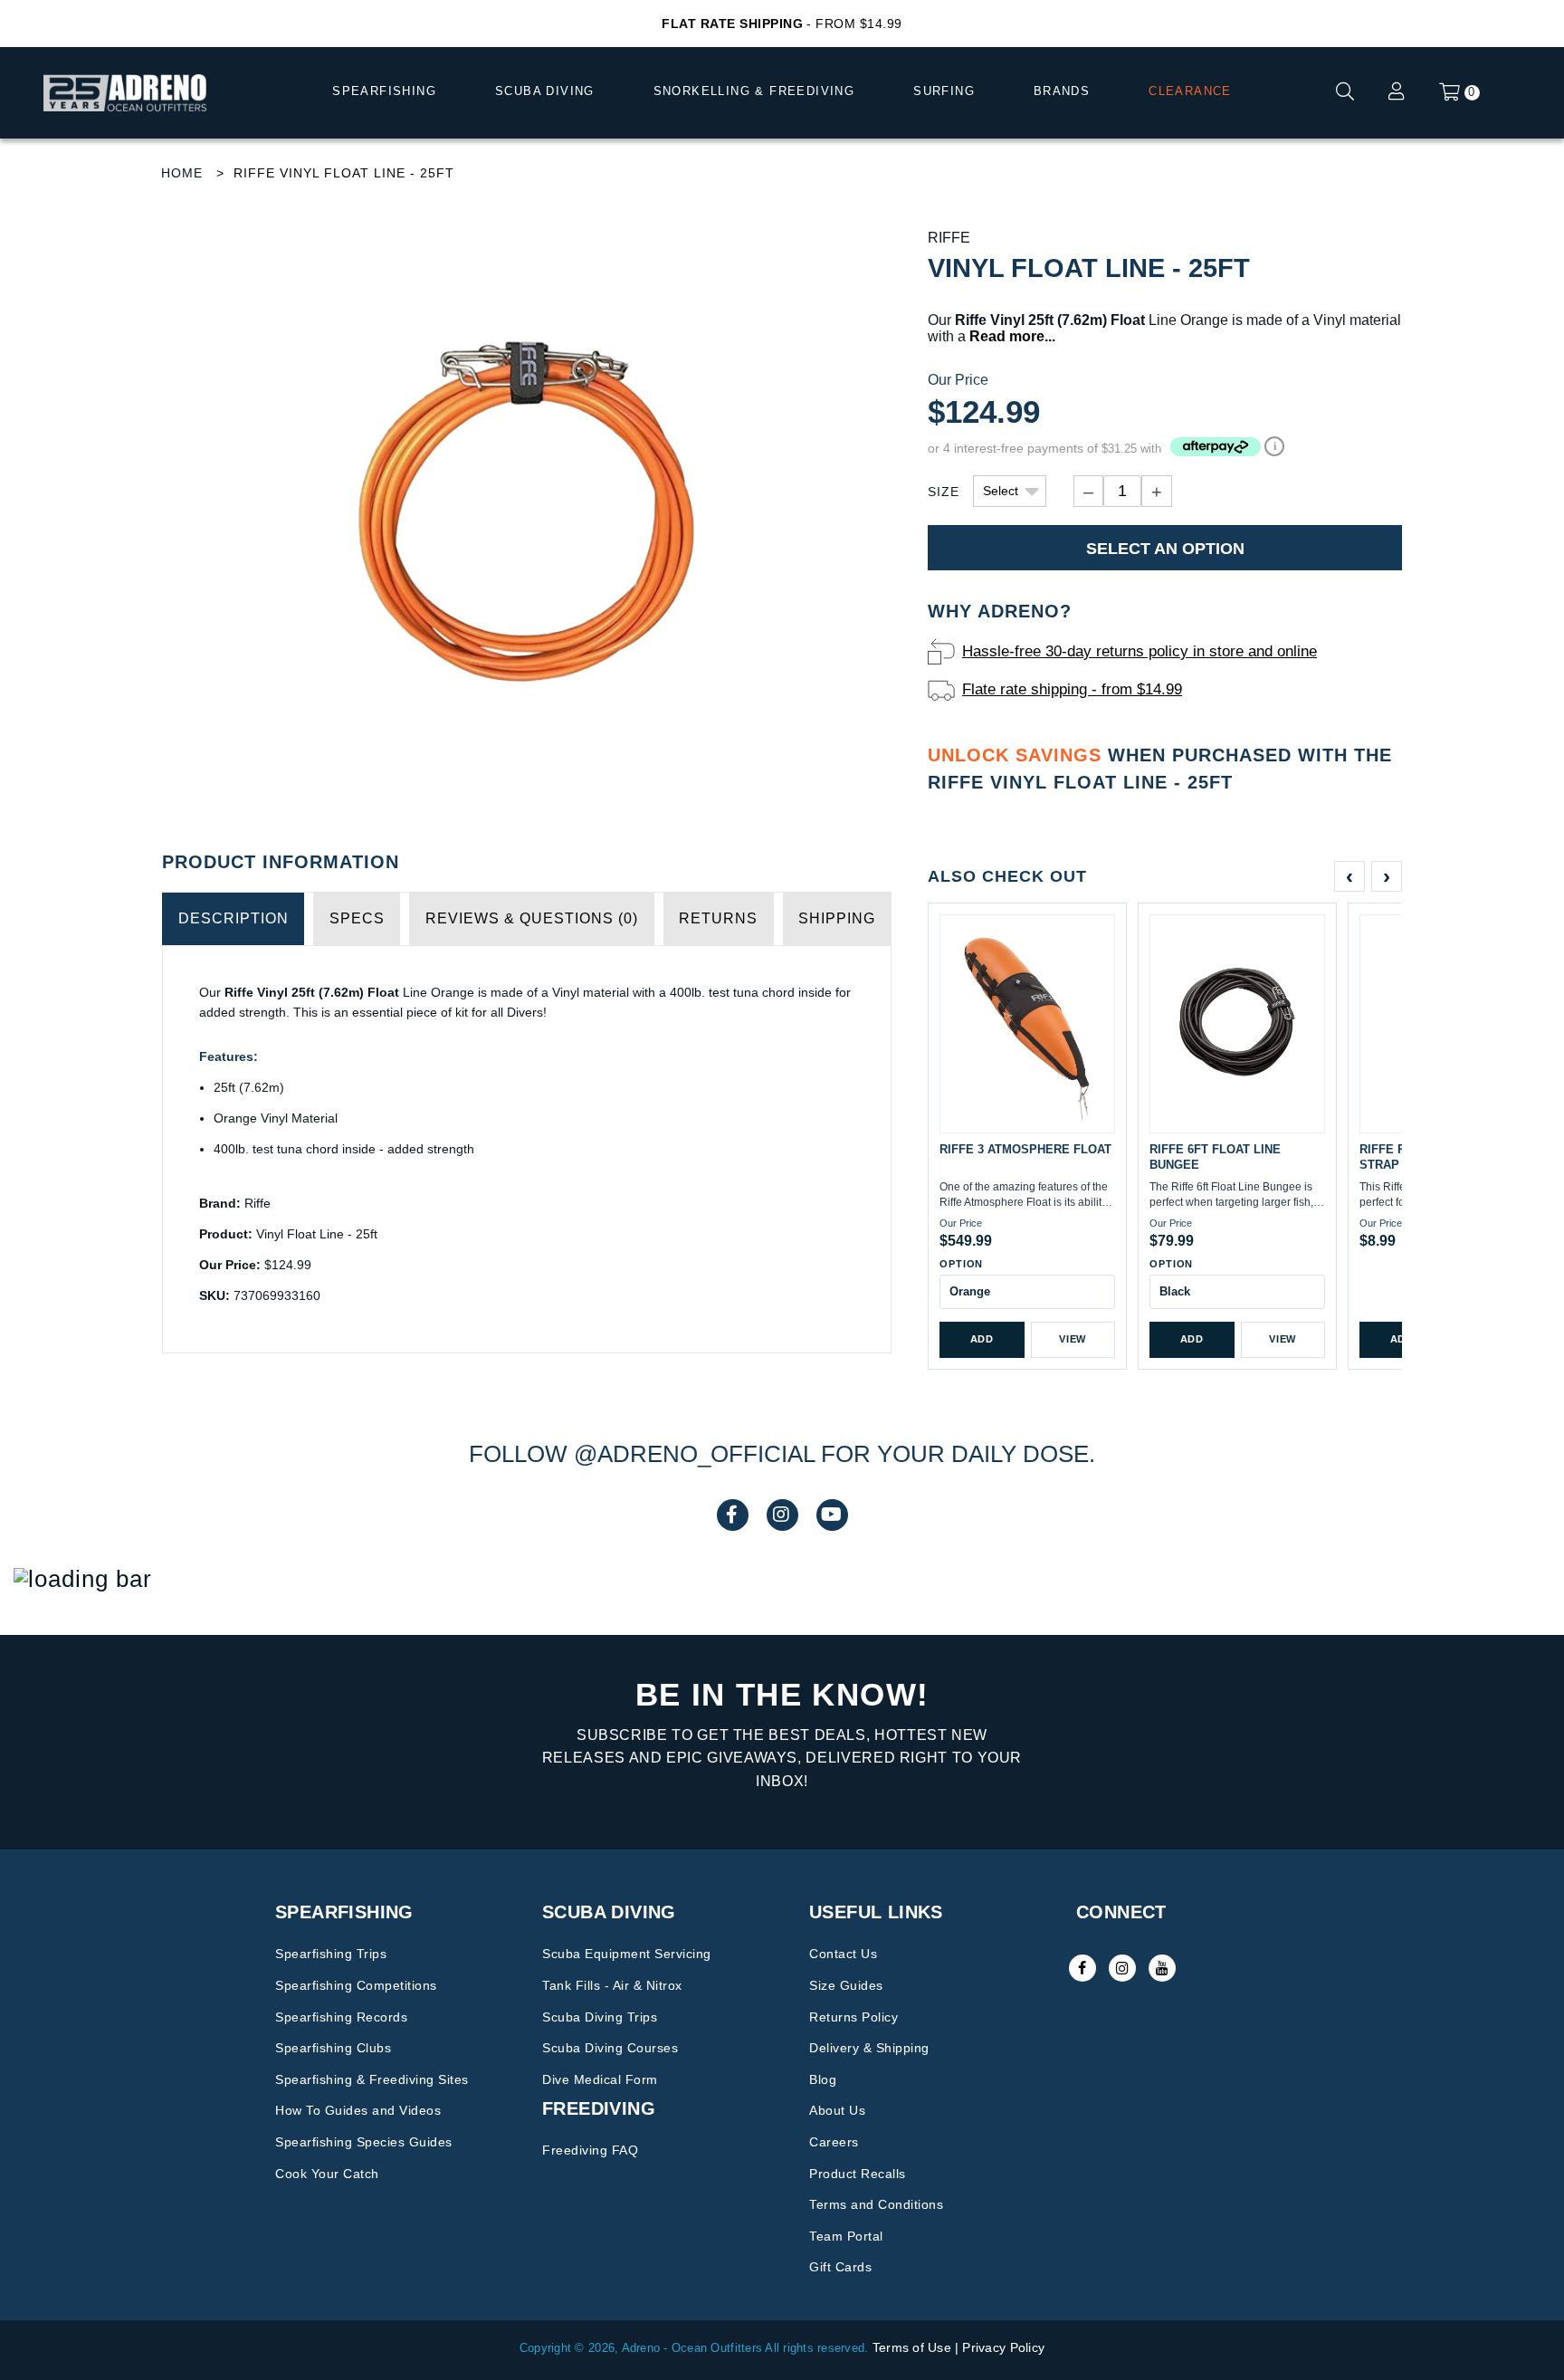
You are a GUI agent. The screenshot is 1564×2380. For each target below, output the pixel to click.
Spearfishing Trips (331, 1954)
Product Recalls (858, 2174)
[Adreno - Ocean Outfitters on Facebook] (1082, 1968)
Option (961, 1264)
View (1073, 1339)
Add (982, 1339)
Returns (718, 918)
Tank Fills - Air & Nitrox (612, 1985)
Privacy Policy (1003, 2347)
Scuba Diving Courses (610, 2048)
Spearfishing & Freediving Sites (372, 2079)
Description (234, 918)
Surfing (944, 91)
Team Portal (846, 2236)
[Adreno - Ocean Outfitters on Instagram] (1122, 1968)
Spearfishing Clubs (333, 2048)
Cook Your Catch (327, 2174)
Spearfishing (384, 91)
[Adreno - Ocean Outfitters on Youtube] (1162, 1968)
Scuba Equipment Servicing (627, 1954)
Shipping (837, 918)
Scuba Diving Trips (600, 2017)
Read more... (1012, 336)
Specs (357, 918)
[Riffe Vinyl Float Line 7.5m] (527, 515)
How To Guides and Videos (358, 2110)
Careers (834, 2142)
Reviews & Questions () (532, 918)
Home (182, 173)
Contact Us (843, 1954)
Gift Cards (840, 2267)
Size (944, 492)
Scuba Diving (545, 91)
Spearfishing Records (341, 2017)
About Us (837, 2110)
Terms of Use (912, 2347)
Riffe (949, 238)
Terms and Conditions (876, 2204)
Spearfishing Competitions (356, 1985)
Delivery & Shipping (869, 2048)
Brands (1062, 91)
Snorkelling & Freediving (754, 91)
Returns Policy (854, 2017)
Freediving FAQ (590, 2150)
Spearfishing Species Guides (364, 2142)
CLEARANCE (1190, 91)
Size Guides (846, 1985)
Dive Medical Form (600, 2079)
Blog (823, 2079)
